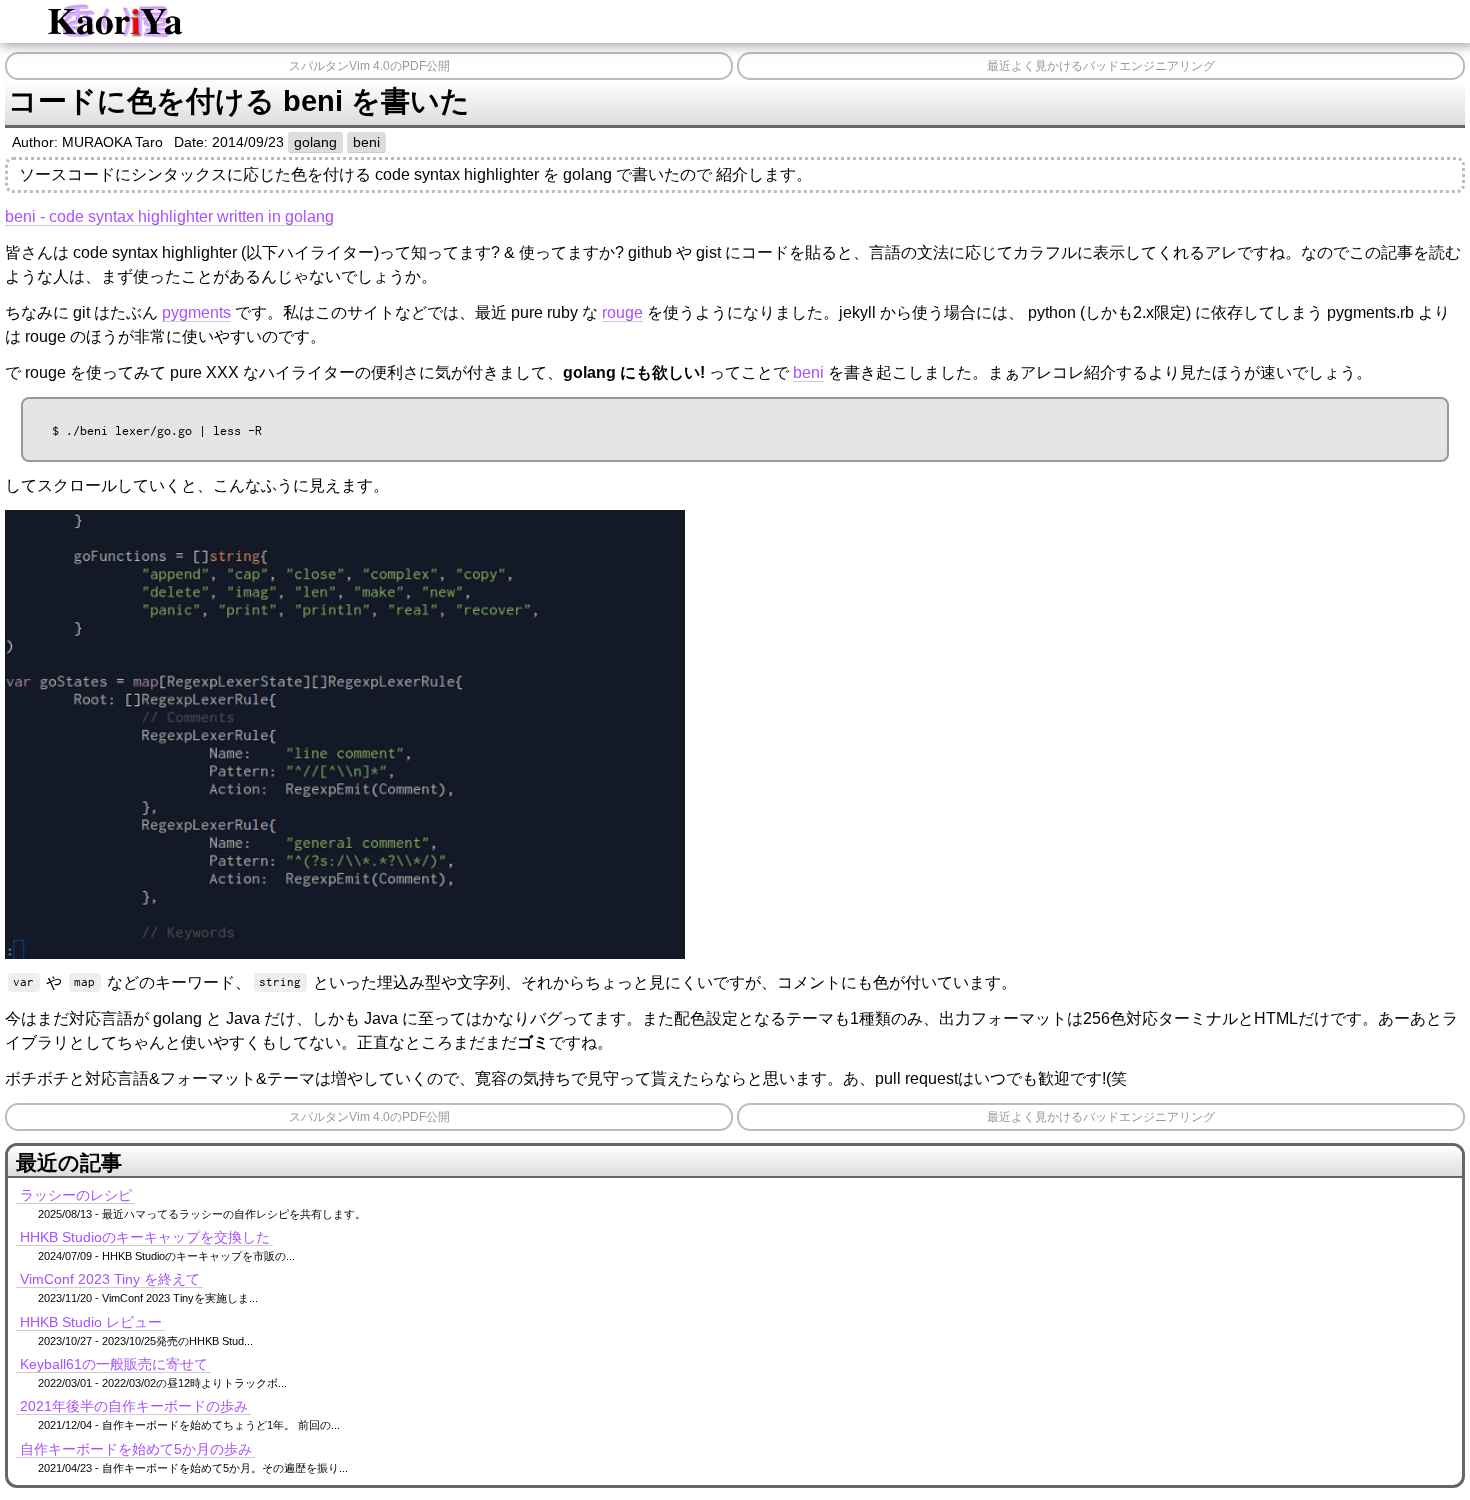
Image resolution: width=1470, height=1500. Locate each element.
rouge (622, 312)
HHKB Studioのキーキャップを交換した (145, 1237)
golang (315, 142)
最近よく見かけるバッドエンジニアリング (1101, 66)
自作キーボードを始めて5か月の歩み (136, 1449)
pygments (196, 312)
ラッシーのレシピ (76, 1195)
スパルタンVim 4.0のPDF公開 (369, 66)
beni (366, 142)
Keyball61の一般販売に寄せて (114, 1364)
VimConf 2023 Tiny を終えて (110, 1279)
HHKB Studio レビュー (91, 1322)
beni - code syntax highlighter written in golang (169, 216)
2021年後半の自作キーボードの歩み (134, 1406)
